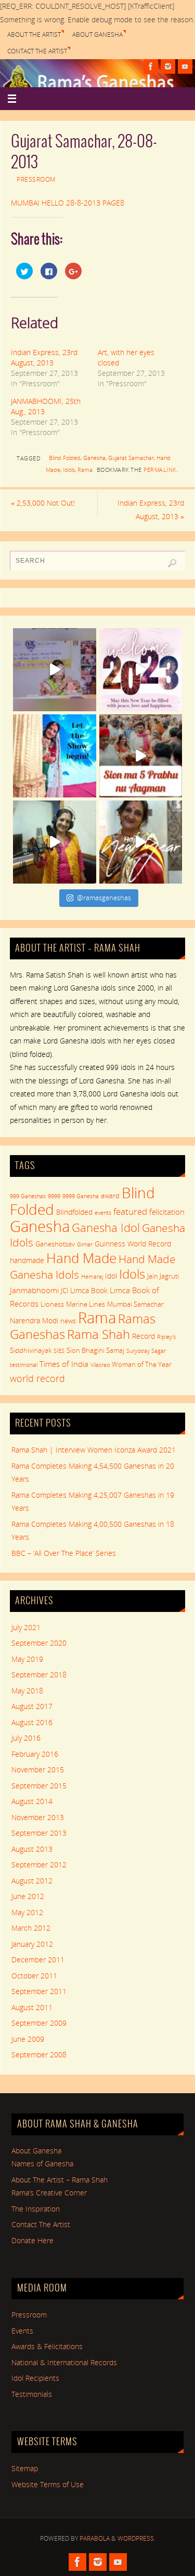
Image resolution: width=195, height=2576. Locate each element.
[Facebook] (151, 66)
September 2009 (39, 2023)
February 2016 (35, 1754)
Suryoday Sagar (146, 1351)
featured (130, 1211)
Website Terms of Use (48, 2485)
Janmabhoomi (34, 1290)
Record (144, 1336)
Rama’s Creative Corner (49, 2193)
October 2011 (34, 1976)
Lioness (52, 1304)
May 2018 (27, 1691)
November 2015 (38, 1770)
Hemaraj (92, 1277)
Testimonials (32, 2394)
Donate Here (32, 2241)
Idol (111, 1276)
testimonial (24, 1365)
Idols (69, 470)
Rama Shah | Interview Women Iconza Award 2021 (94, 1450)
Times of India (64, 1364)
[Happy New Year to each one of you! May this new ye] (141, 670)
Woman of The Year (142, 1364)
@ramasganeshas (104, 898)
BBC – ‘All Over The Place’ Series (64, 1553)
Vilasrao (100, 1365)
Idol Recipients (35, 2378)
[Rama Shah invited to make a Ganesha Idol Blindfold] (55, 670)
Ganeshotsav (55, 1244)
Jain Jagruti (163, 1276)
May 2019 (27, 1659)
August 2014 (32, 1801)
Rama (85, 470)
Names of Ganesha (42, 2164)
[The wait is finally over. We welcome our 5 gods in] (141, 756)
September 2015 (39, 1786)
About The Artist (34, 35)
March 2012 (31, 1928)
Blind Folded (65, 458)
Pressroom (36, 179)
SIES (59, 1351)
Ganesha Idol (106, 1227)
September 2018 (39, 1675)
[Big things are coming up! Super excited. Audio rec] (55, 842)
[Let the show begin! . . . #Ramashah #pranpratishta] (55, 756)
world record (37, 1378)
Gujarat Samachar (131, 458)
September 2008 (39, 2055)
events (103, 1213)
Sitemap (25, 2469)
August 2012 (32, 1881)
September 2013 (39, 1833)
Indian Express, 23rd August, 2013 (44, 357)
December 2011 (38, 1960)
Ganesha (94, 458)
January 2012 (32, 1944)
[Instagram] (168, 66)
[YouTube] (185, 66)
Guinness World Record (133, 1244)
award (110, 1196)
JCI (64, 1291)
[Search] (172, 563)
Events (22, 2331)
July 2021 (26, 1628)
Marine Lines (86, 1304)
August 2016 (32, 1723)
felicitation (167, 1212)
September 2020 (39, 1643)
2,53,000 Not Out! (43, 503)
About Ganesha (97, 35)
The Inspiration (36, 2209)
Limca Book (89, 1290)
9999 (54, 1196)
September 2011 (39, 1991)
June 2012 (28, 1896)
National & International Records (64, 2363)
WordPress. (136, 2538)
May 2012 (27, 1913)
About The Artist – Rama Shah (60, 2180)
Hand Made (81, 1258)
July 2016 (26, 1738)
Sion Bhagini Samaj (95, 1350)
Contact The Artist (37, 51)
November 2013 (38, 1818)
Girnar (85, 1244)
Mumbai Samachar (135, 1304)
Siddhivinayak (31, 1350)
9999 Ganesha (81, 1196)
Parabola (95, 2538)
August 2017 (32, 1706)
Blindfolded (74, 1212)
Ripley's (166, 1337)
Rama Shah (99, 1334)
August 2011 (32, 2008)
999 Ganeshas (28, 1196)
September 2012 (39, 1865)
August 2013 (32, 1849)
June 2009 (28, 2039)
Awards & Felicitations (47, 2347)
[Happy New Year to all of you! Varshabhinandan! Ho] (141, 842)
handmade (27, 1260)
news (68, 1321)
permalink (160, 470)
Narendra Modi (34, 1320)
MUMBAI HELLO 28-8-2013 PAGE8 (68, 203)
